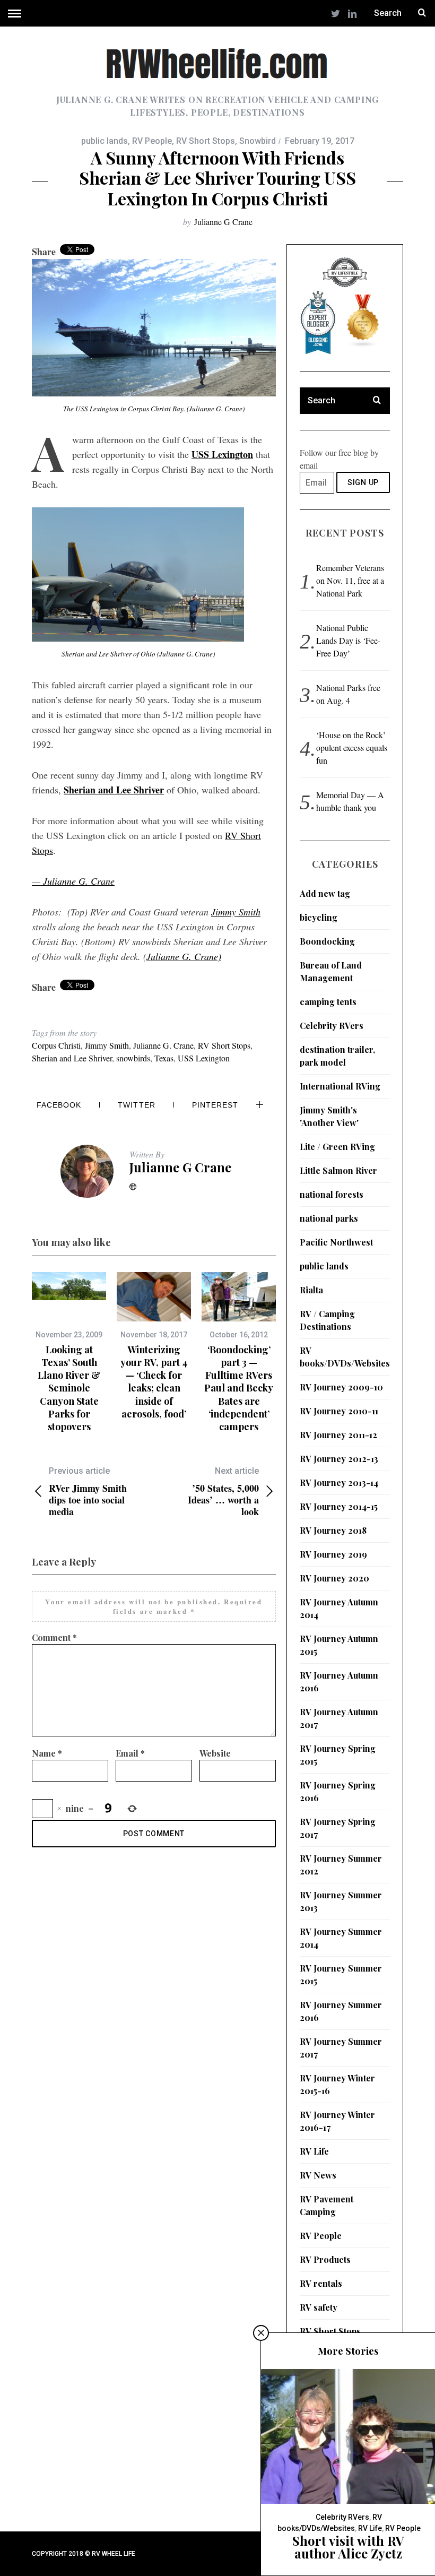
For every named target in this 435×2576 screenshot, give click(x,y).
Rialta (311, 1290)
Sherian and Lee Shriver (72, 1058)
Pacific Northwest (336, 1242)
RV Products (325, 2259)
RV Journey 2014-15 (339, 1506)
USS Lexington (222, 454)
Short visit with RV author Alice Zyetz (348, 2547)
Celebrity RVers (332, 1026)
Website (215, 1753)
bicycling (319, 917)
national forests (332, 1194)
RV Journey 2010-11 (339, 1411)
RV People (152, 141)
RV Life (314, 2151)
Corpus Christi (56, 1045)
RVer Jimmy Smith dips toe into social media (88, 1492)
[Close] (261, 2333)
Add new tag (325, 893)
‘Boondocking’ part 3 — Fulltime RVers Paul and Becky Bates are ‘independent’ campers (239, 1388)
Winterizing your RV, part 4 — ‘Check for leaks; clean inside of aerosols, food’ (154, 1382)
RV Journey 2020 (334, 1578)
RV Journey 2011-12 (338, 1435)
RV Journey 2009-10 (341, 1387)
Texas (164, 1058)
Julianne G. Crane (163, 1045)
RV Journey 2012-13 (339, 1459)
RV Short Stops (206, 141)
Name (47, 1753)
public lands (105, 141)
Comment (54, 1637)
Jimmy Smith (236, 912)
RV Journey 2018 (333, 1530)
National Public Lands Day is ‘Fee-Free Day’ (348, 640)
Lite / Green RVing (337, 1147)
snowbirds (133, 1058)
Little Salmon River (338, 1170)
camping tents (328, 1002)
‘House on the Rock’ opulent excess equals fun (352, 747)
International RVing (340, 1086)
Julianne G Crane (223, 222)
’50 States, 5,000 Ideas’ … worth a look (223, 1492)
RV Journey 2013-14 (339, 1483)
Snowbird (258, 141)
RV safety (319, 2307)
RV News (318, 2175)
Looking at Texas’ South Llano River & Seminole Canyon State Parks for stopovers (69, 1388)
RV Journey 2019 (333, 1554)
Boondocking (327, 941)
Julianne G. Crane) (184, 956)
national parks (329, 1218)
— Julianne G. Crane (73, 881)
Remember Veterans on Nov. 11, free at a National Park (350, 580)
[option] (69, 1353)
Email (130, 1753)
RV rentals (321, 2283)
